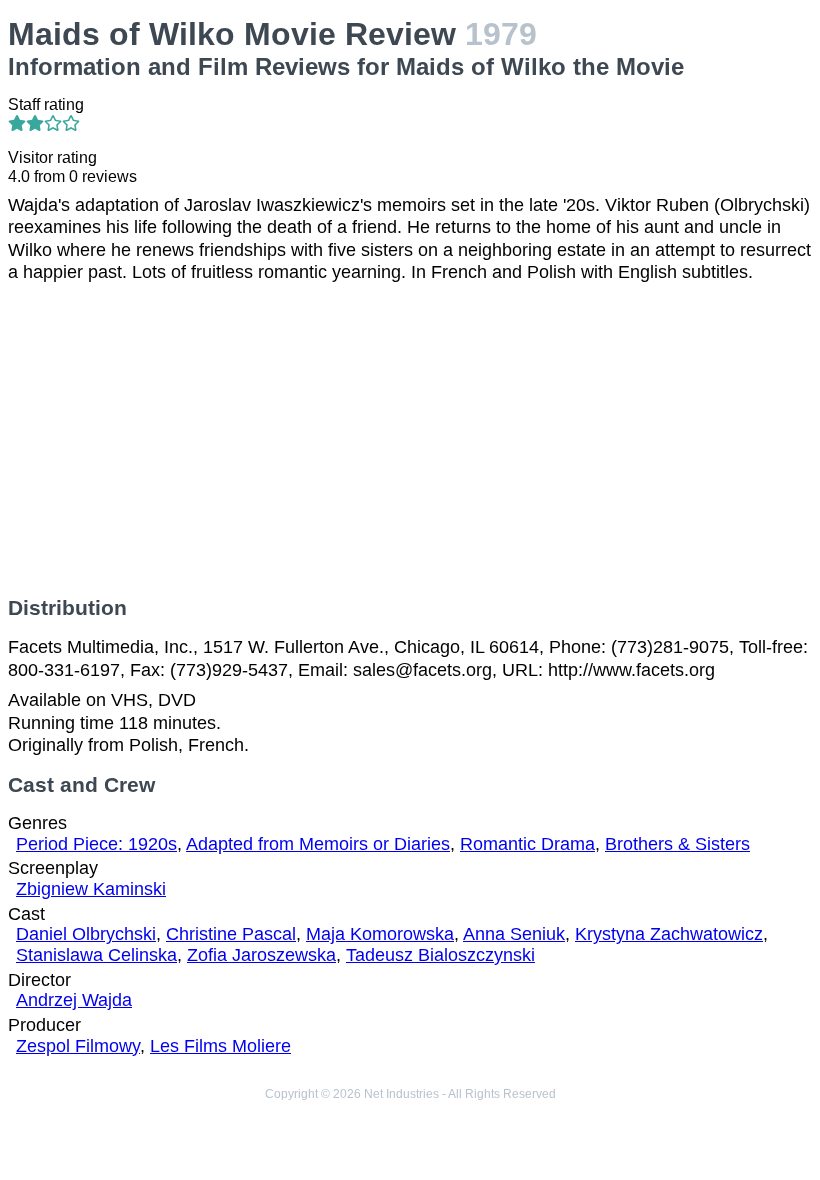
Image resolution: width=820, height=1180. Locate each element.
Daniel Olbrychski (86, 934)
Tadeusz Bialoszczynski (440, 955)
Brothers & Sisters (677, 844)
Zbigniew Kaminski (91, 889)
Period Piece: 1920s (96, 844)
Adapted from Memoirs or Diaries (318, 844)
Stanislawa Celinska (96, 955)
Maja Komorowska (380, 934)
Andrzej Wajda (74, 1000)
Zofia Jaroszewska (261, 955)
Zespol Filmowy (78, 1046)
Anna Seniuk (514, 934)
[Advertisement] (410, 440)
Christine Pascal (231, 934)
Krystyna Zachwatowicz (669, 934)
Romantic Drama (527, 844)
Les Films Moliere (220, 1046)
